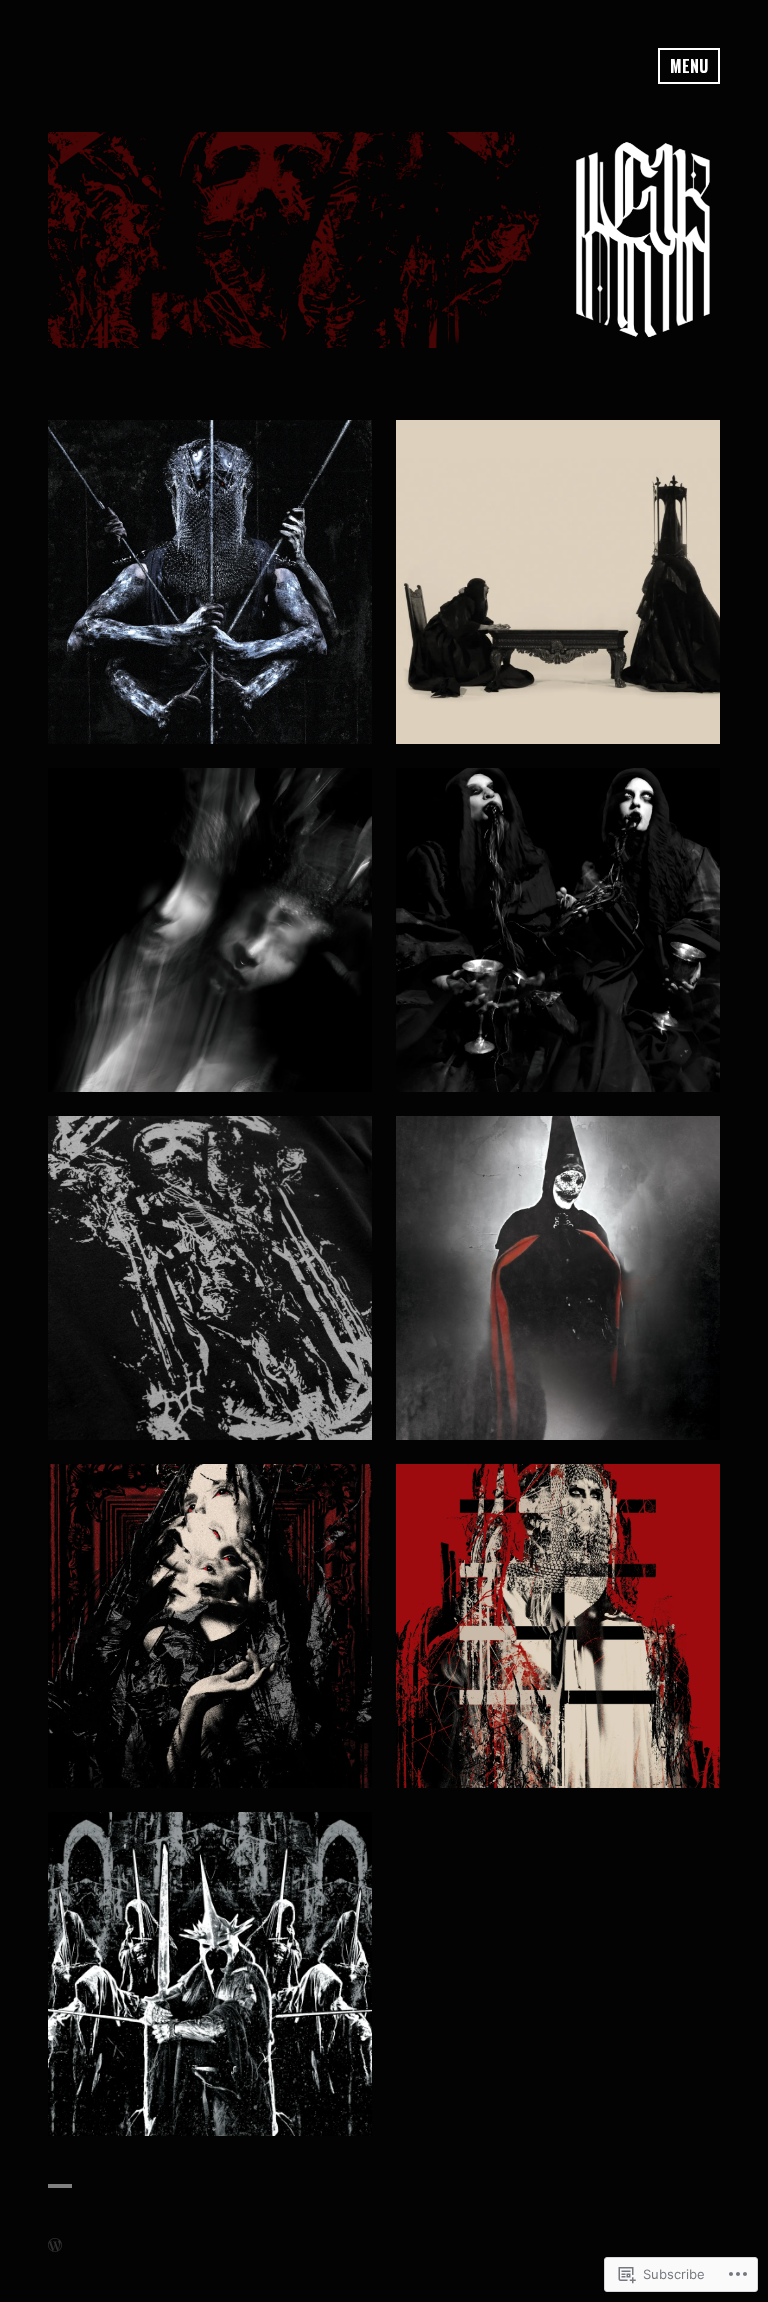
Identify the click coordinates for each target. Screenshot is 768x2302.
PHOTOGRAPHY (210, 930)
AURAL (558, 1626)
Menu (689, 66)
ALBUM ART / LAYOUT (558, 930)
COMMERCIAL (210, 1974)
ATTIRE (210, 1278)
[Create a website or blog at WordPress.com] (55, 2245)
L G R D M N (210, 582)
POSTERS (210, 1626)
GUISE (558, 1278)
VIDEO (558, 582)
